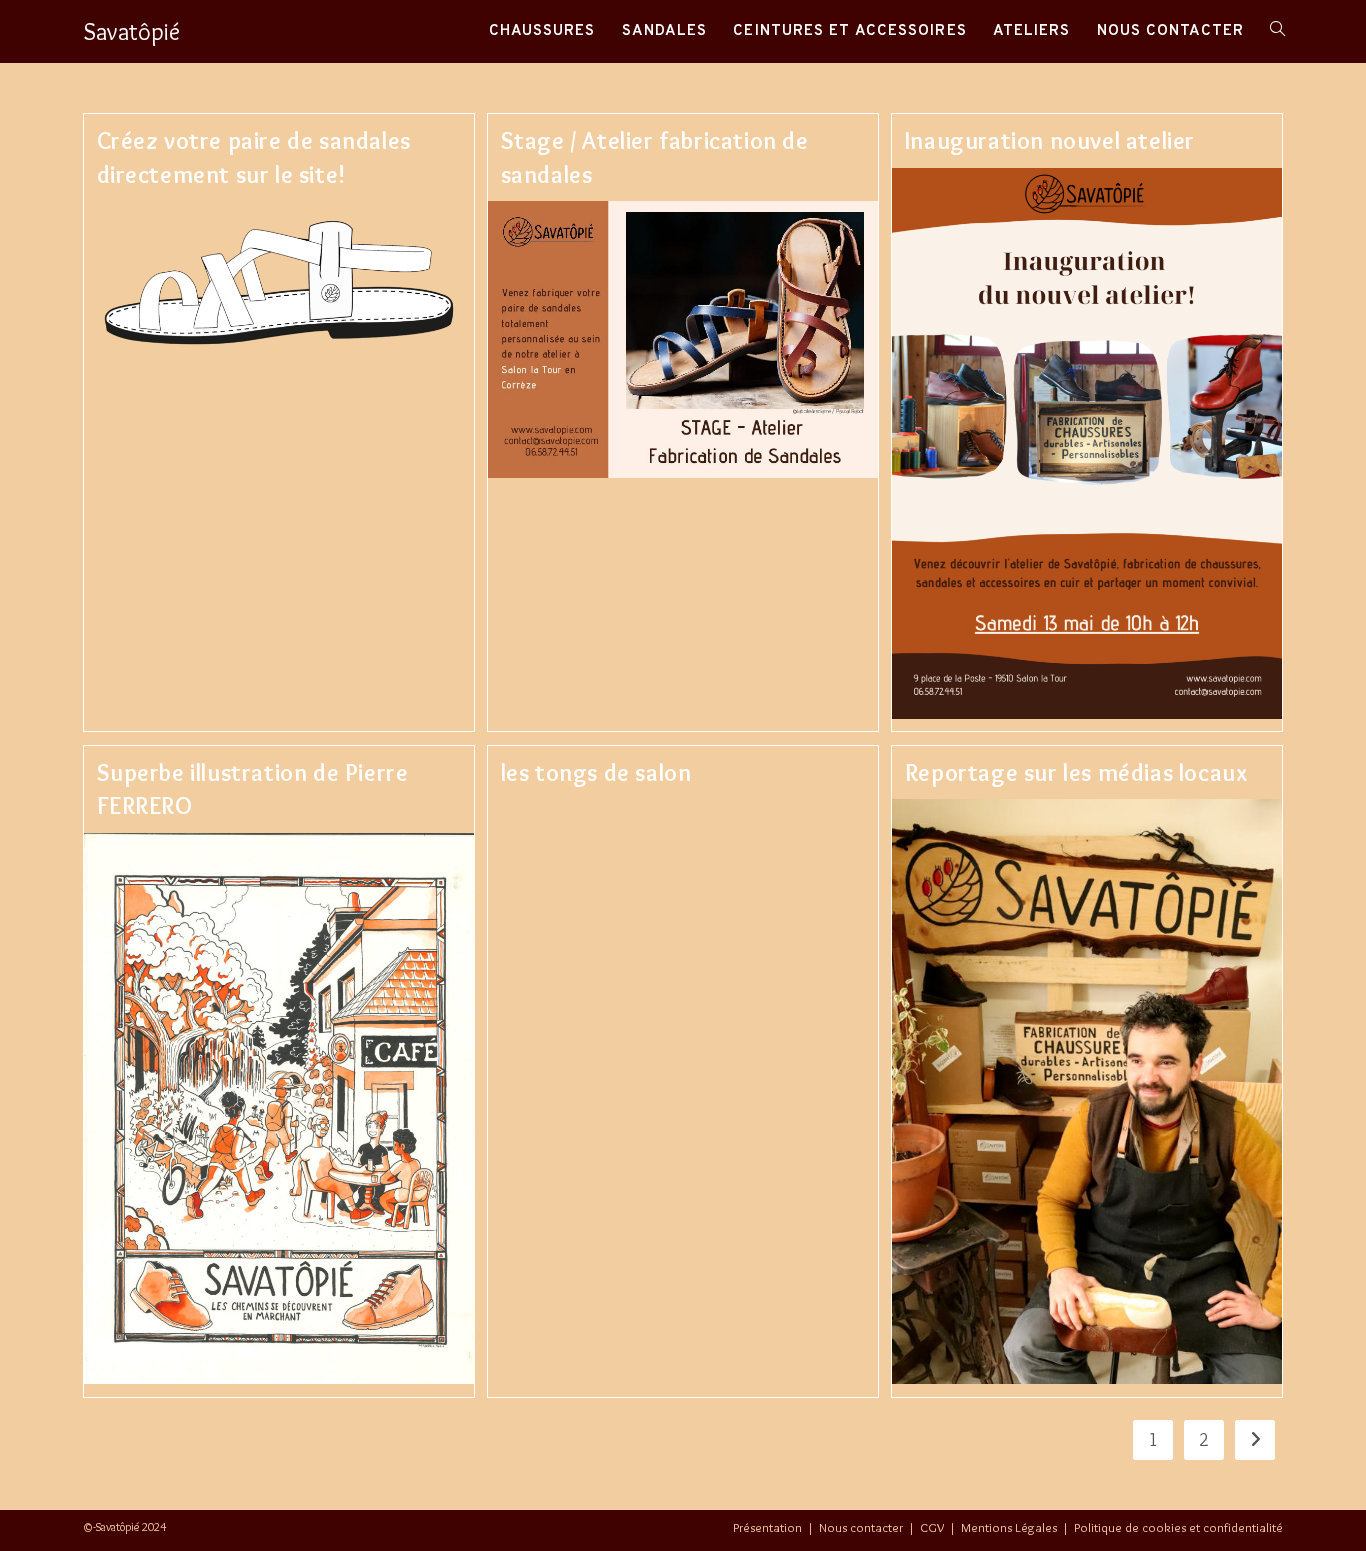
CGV (932, 1527)
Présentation (767, 1527)
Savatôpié (131, 31)
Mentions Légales (1009, 1527)
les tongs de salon (596, 772)
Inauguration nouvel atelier (1050, 140)
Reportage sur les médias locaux (1076, 772)
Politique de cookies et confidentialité (1178, 1527)
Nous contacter (861, 1527)
